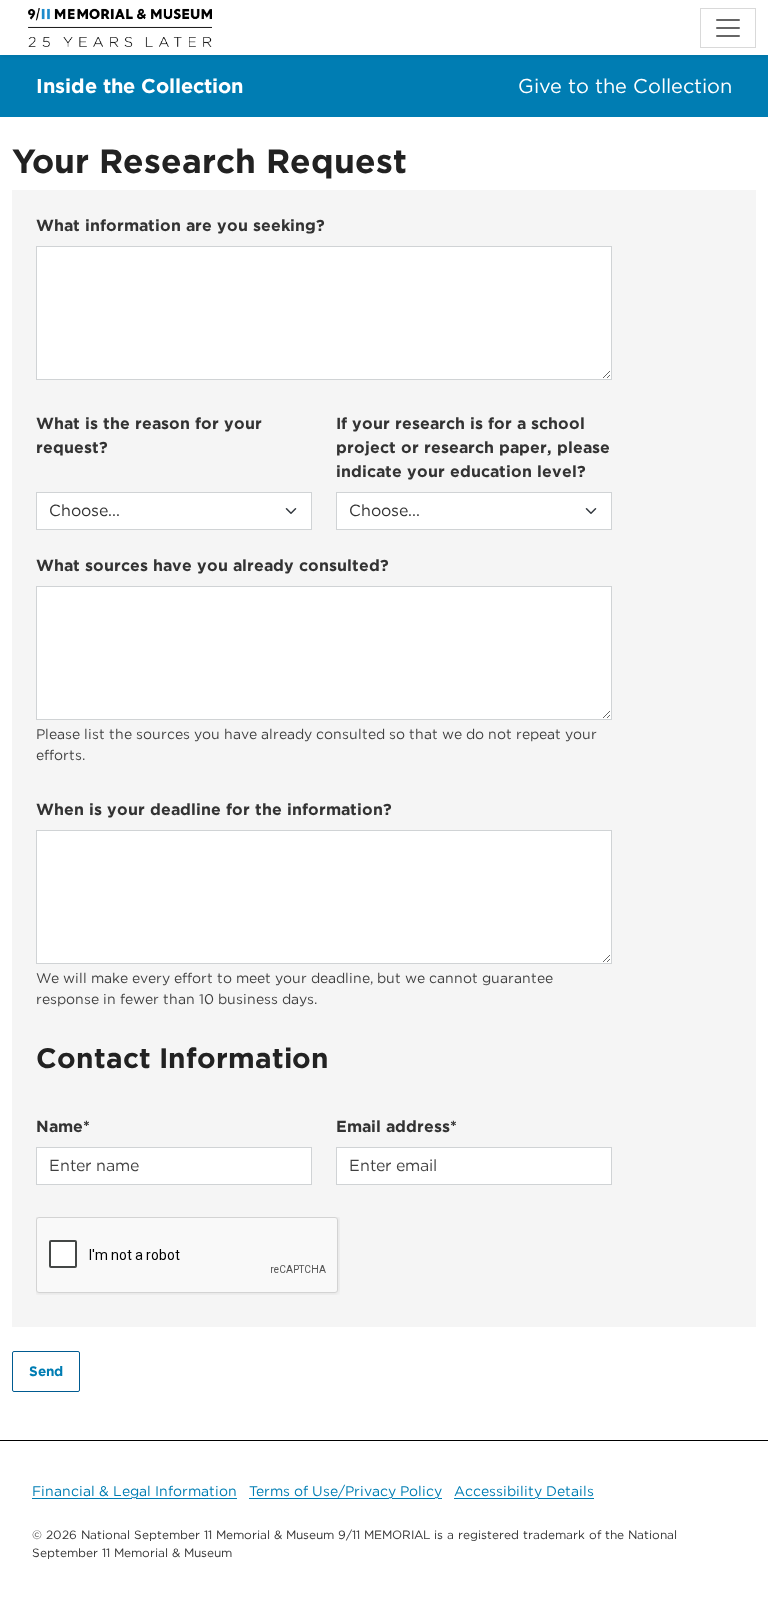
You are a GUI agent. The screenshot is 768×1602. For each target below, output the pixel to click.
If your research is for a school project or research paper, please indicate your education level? (473, 447)
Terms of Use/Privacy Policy (345, 1491)
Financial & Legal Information (134, 1491)
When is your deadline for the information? (214, 809)
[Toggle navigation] (728, 28)
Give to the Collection (625, 86)
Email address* (396, 1126)
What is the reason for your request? (149, 435)
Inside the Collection (139, 86)
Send (46, 1371)
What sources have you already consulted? (212, 565)
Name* (63, 1126)
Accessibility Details (524, 1491)
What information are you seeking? (180, 225)
